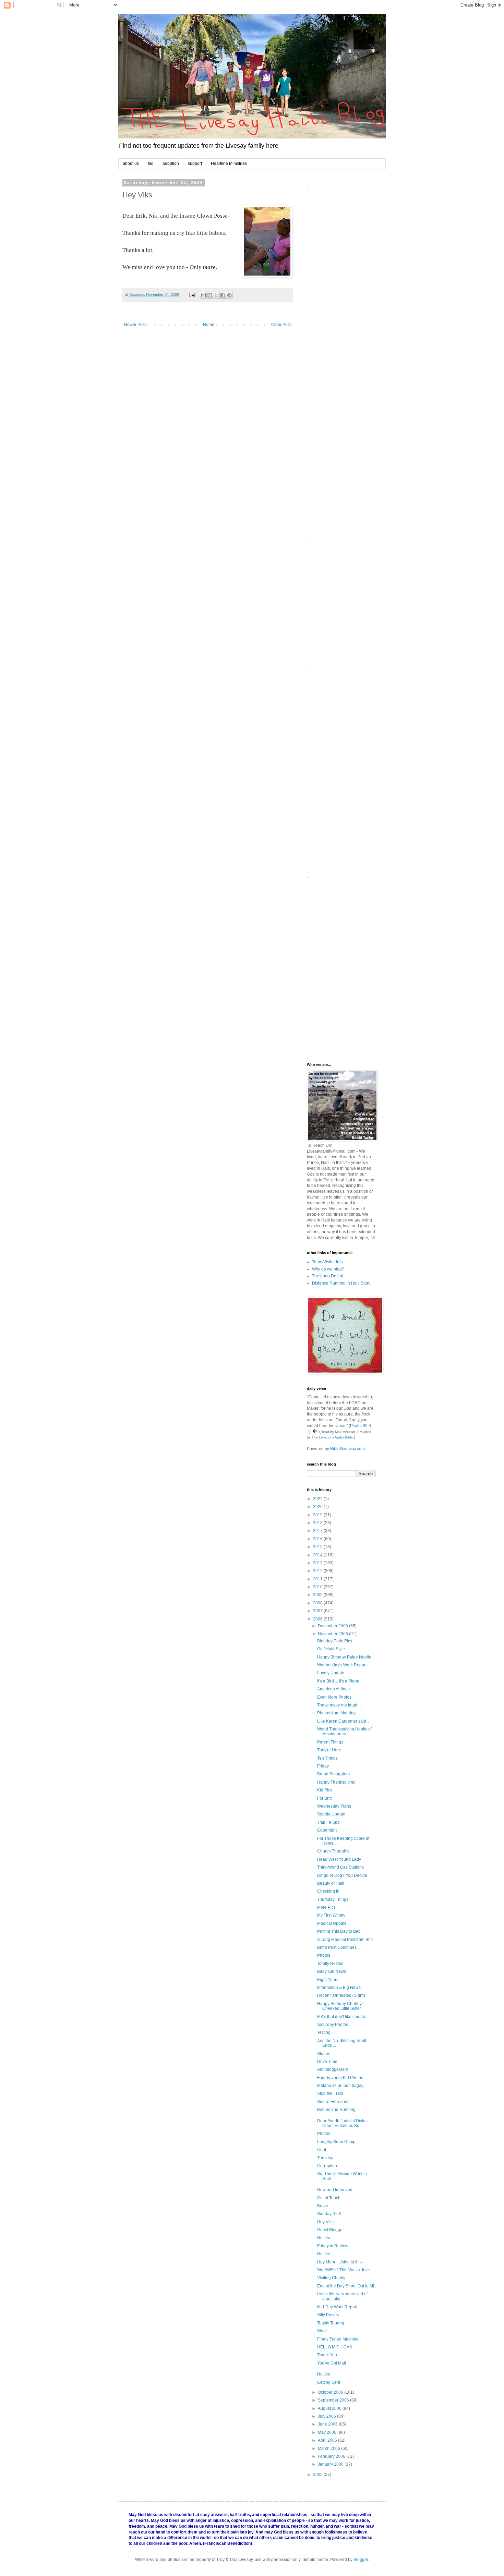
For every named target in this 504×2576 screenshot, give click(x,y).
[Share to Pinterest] (229, 295)
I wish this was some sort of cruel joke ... (342, 2296)
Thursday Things (333, 1899)
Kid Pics (325, 1790)
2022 (318, 1499)
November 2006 (333, 1634)
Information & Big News (339, 1988)
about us (131, 163)
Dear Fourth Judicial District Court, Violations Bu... (343, 2123)
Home (209, 325)
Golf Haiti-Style (331, 1649)
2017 (318, 1531)
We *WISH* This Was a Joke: (344, 2270)
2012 (318, 1571)
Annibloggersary (333, 2069)
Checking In (328, 1891)
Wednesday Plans (334, 1806)
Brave (323, 2206)
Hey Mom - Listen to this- (340, 2262)
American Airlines (333, 1689)
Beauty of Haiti (331, 1883)
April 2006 (328, 2440)
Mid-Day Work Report (337, 2307)
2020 (318, 1507)
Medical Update (332, 1923)
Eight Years (328, 1980)
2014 (318, 1555)
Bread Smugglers (333, 1774)
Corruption (327, 2166)
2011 (318, 1579)
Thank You (327, 2355)
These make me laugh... (339, 1705)
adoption (171, 163)
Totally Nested (330, 1964)
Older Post (281, 325)
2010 (318, 1587)
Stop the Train (330, 2093)
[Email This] (203, 295)
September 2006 (334, 2400)
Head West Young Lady (339, 1859)
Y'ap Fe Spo (328, 1822)
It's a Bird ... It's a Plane (338, 1681)
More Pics (326, 1907)
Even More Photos (334, 1697)
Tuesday (325, 2158)
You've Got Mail (332, 2363)
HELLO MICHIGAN (335, 2347)
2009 (318, 1595)
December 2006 (333, 1626)
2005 (318, 2475)
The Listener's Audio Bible (332, 1437)
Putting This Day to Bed (339, 1931)
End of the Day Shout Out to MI (346, 2286)
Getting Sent (329, 2382)
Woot (322, 2331)
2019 (318, 1515)
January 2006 (331, 2464)
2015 (318, 1547)
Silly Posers (328, 2315)
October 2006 (331, 2392)
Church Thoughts (333, 1851)
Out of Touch (329, 2198)
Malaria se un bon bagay (340, 2086)
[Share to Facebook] (223, 295)
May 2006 (328, 2432)
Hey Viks (325, 2222)
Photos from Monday (336, 1713)
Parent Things (330, 1742)
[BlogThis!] (210, 295)
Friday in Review (333, 2246)
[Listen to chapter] (315, 1432)
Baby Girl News (332, 1971)
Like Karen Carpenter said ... (344, 1721)
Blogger (361, 2560)
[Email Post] (192, 294)
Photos (324, 1955)
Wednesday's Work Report (342, 1665)
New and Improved (335, 2190)
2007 (318, 1611)
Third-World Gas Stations (340, 1867)
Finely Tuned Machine (338, 2339)
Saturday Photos (333, 2025)
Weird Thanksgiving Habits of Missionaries (344, 1731)
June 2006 (328, 2424)
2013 (318, 1563)
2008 (318, 1603)
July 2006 (327, 2416)
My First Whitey (331, 1915)
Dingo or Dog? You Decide (342, 1875)
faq (151, 163)
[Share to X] (216, 295)
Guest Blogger (331, 2230)
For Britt (324, 1798)
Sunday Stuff (329, 2214)
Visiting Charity (331, 2278)
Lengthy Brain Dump (336, 2142)
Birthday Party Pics (335, 1641)
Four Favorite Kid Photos (340, 2078)
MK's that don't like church (341, 2017)
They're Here (329, 1750)
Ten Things (327, 1758)
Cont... (323, 2150)
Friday (323, 1766)
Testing (324, 2032)
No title (324, 2238)
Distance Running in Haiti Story (341, 1283)
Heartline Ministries (229, 163)
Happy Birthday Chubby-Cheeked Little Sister (340, 2006)
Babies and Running (336, 2110)
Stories (324, 2054)
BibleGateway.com (347, 1449)
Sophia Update (331, 1814)
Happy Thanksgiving (336, 1782)
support (195, 163)
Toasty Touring (331, 2323)
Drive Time (327, 2062)
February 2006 (332, 2456)
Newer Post (135, 325)
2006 (318, 1619)
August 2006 (330, 2408)
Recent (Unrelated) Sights (341, 1995)
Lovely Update (331, 1673)
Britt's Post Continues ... (339, 1947)
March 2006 (329, 2449)
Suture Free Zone (333, 2102)
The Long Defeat (328, 1276)
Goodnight (327, 1830)
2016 (318, 1539)
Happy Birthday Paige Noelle (344, 1657)
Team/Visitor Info (327, 1262)
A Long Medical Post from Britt (345, 1940)
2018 (318, 1523)
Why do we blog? (328, 1269)
